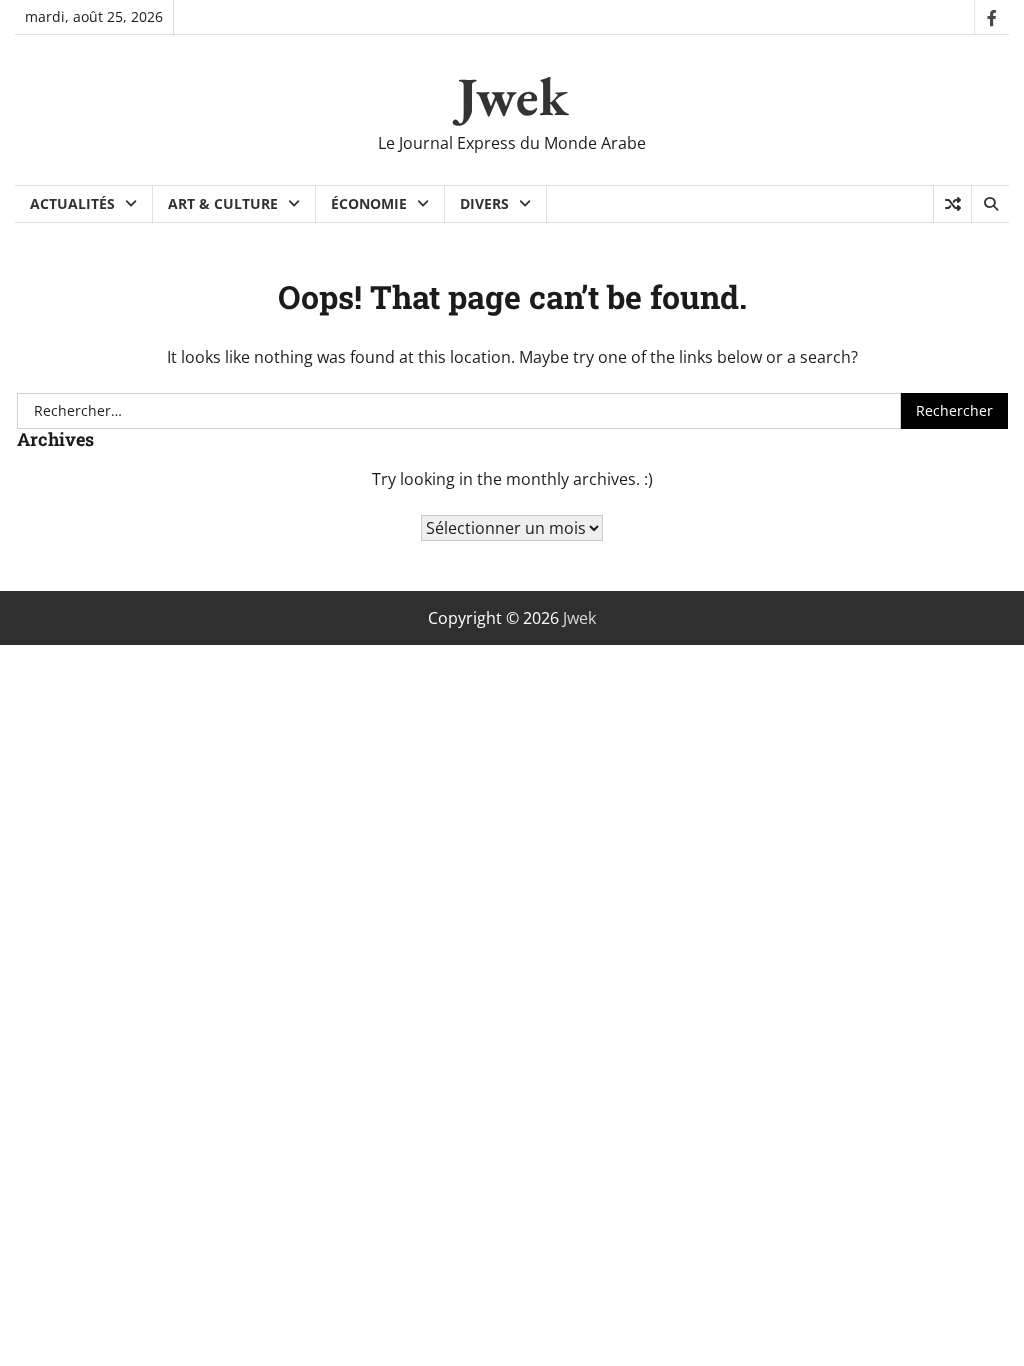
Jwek (512, 96)
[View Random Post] (952, 204)
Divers (484, 203)
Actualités (72, 203)
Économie (369, 203)
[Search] (990, 204)
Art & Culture (223, 203)
